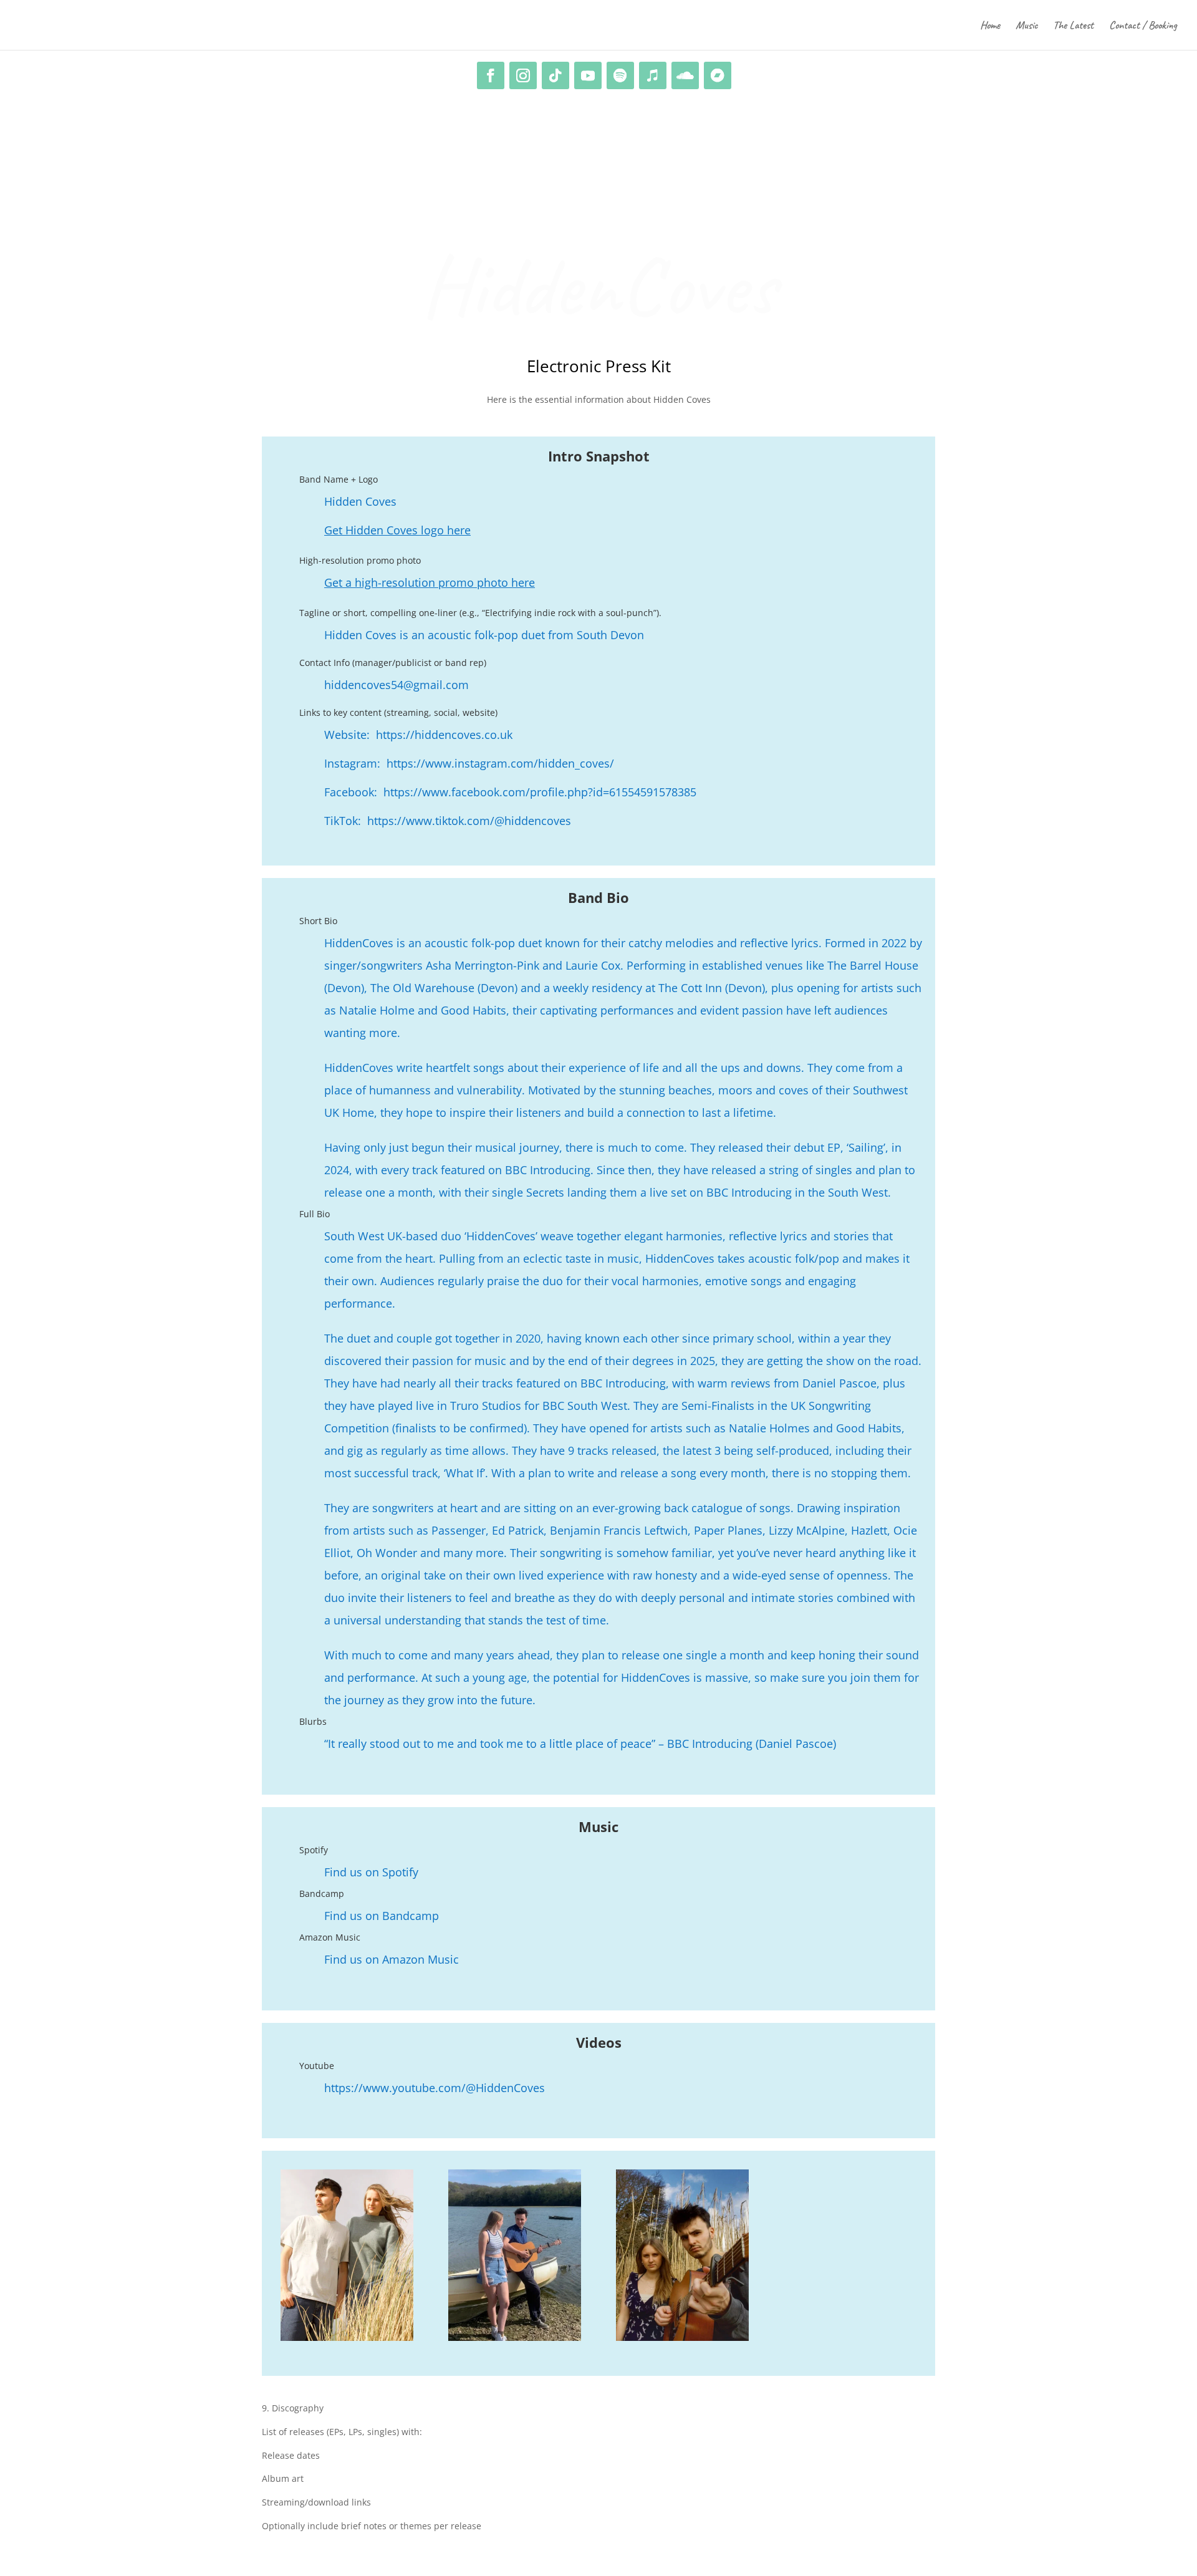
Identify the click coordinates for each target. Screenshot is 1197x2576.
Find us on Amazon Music (392, 1959)
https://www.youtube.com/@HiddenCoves (435, 2088)
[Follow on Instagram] (523, 75)
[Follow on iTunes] (653, 75)
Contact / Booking (1143, 26)
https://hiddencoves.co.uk (443, 735)
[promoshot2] (347, 2337)
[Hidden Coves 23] (515, 2337)
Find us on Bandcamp (382, 1916)
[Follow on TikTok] (555, 75)
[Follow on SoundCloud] (685, 75)
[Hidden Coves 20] (682, 2337)
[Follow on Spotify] (620, 75)
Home (990, 26)
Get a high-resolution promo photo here (430, 582)
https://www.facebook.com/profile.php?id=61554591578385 (540, 792)
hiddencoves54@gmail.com (397, 685)
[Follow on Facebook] (491, 75)
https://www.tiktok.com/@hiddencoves (469, 821)
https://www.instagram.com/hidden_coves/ (499, 763)
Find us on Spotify (371, 1872)
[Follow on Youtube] (588, 75)
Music (1026, 26)
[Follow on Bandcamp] (718, 75)
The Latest (1073, 26)
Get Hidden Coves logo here (397, 530)
